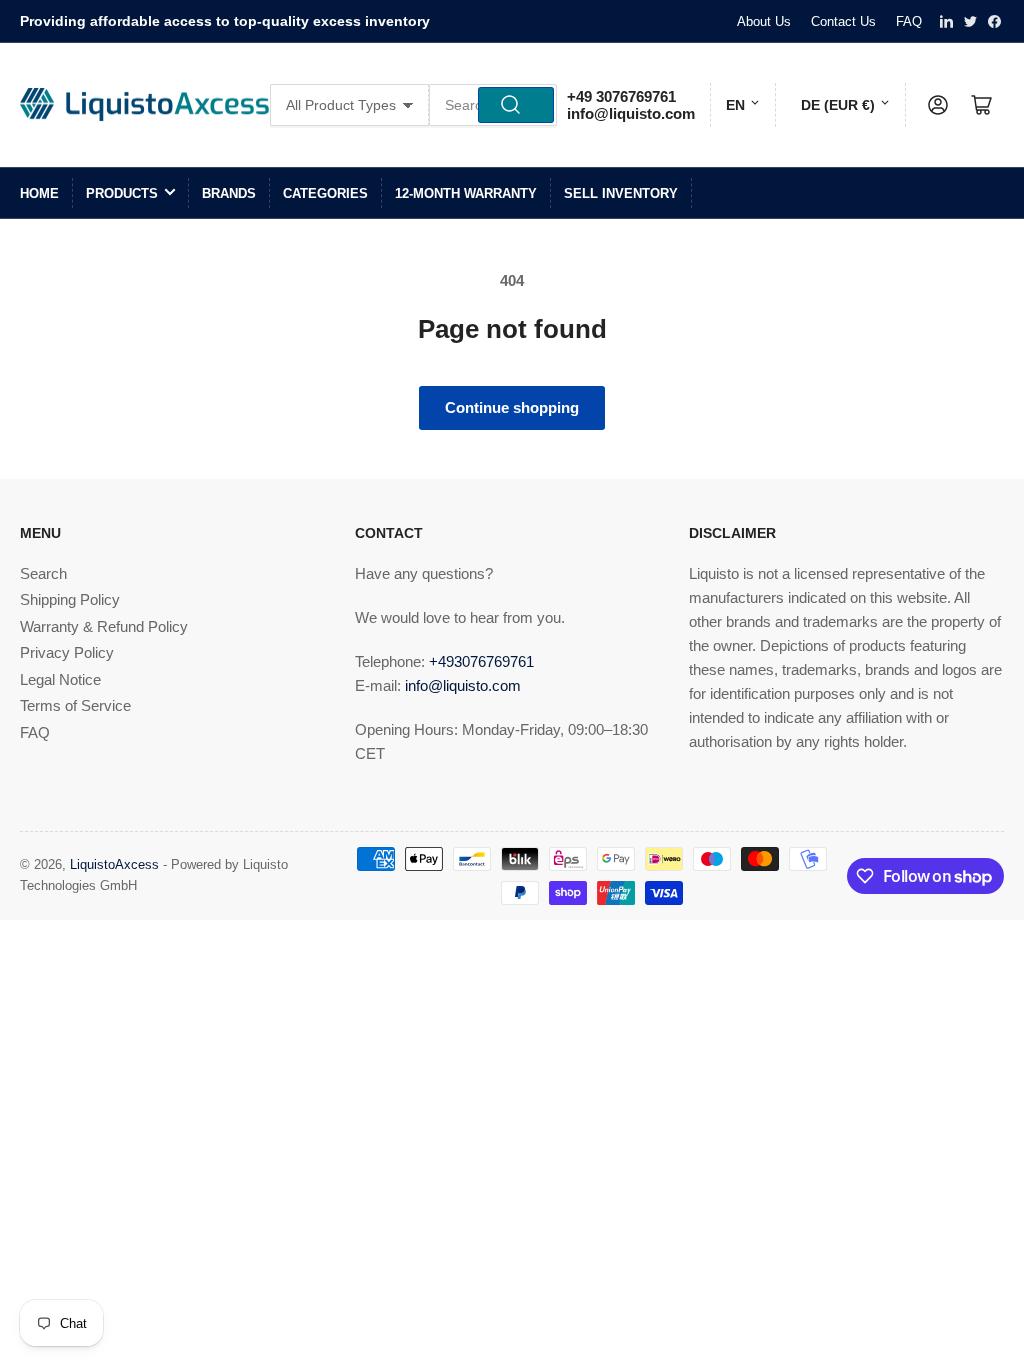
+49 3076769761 (621, 96)
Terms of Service (75, 705)
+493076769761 (481, 661)
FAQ (909, 21)
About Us (764, 21)
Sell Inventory (621, 193)
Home (39, 193)
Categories (325, 193)
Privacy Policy (67, 652)
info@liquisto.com (631, 113)
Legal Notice (60, 679)
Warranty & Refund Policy (104, 626)
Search (43, 573)
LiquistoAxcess (114, 864)
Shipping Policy (70, 599)
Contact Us (843, 21)
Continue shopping (512, 407)
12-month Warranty (466, 193)
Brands (229, 193)
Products (122, 193)
